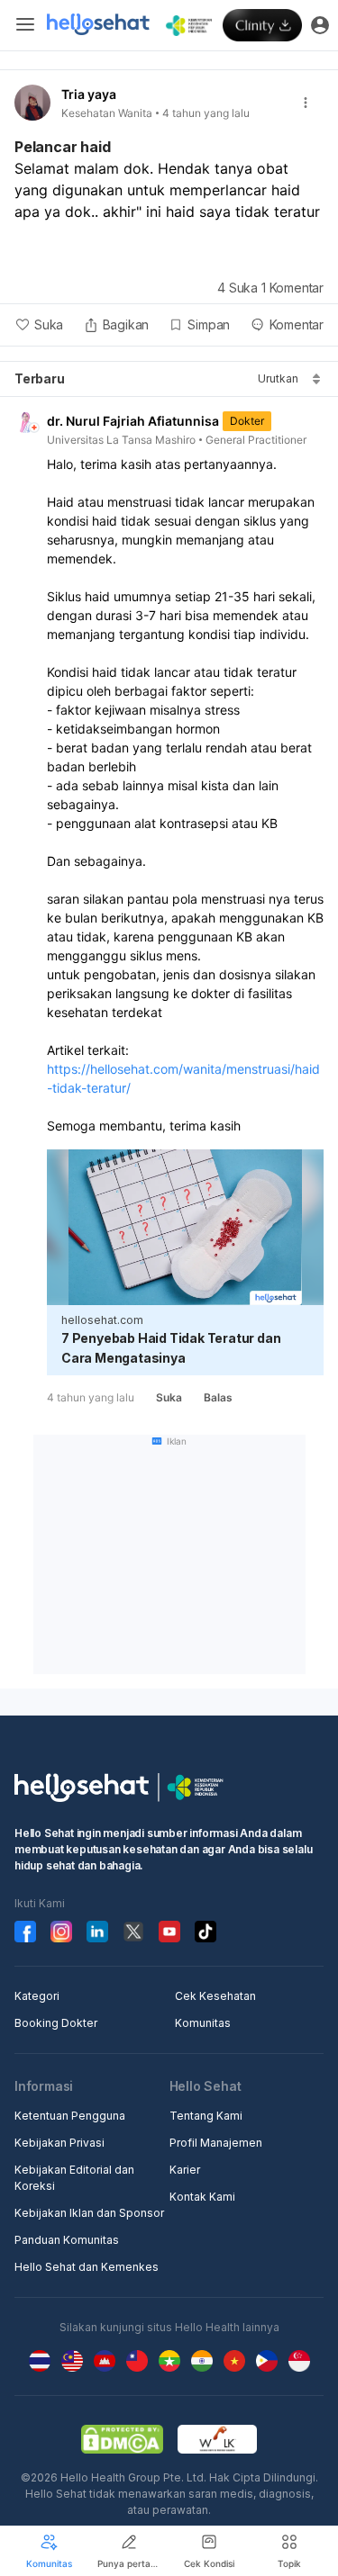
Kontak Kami (202, 2197)
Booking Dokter (56, 2023)
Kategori (37, 1996)
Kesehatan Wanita (107, 113)
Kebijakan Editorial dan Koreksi (74, 2178)
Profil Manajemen (216, 2143)
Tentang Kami (206, 2116)
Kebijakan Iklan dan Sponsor (89, 2213)
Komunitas (203, 2023)
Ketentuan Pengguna (70, 2116)
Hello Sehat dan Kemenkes (87, 2267)
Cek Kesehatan (215, 1996)
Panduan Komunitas (67, 2240)
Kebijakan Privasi (59, 2143)
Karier (185, 2170)
